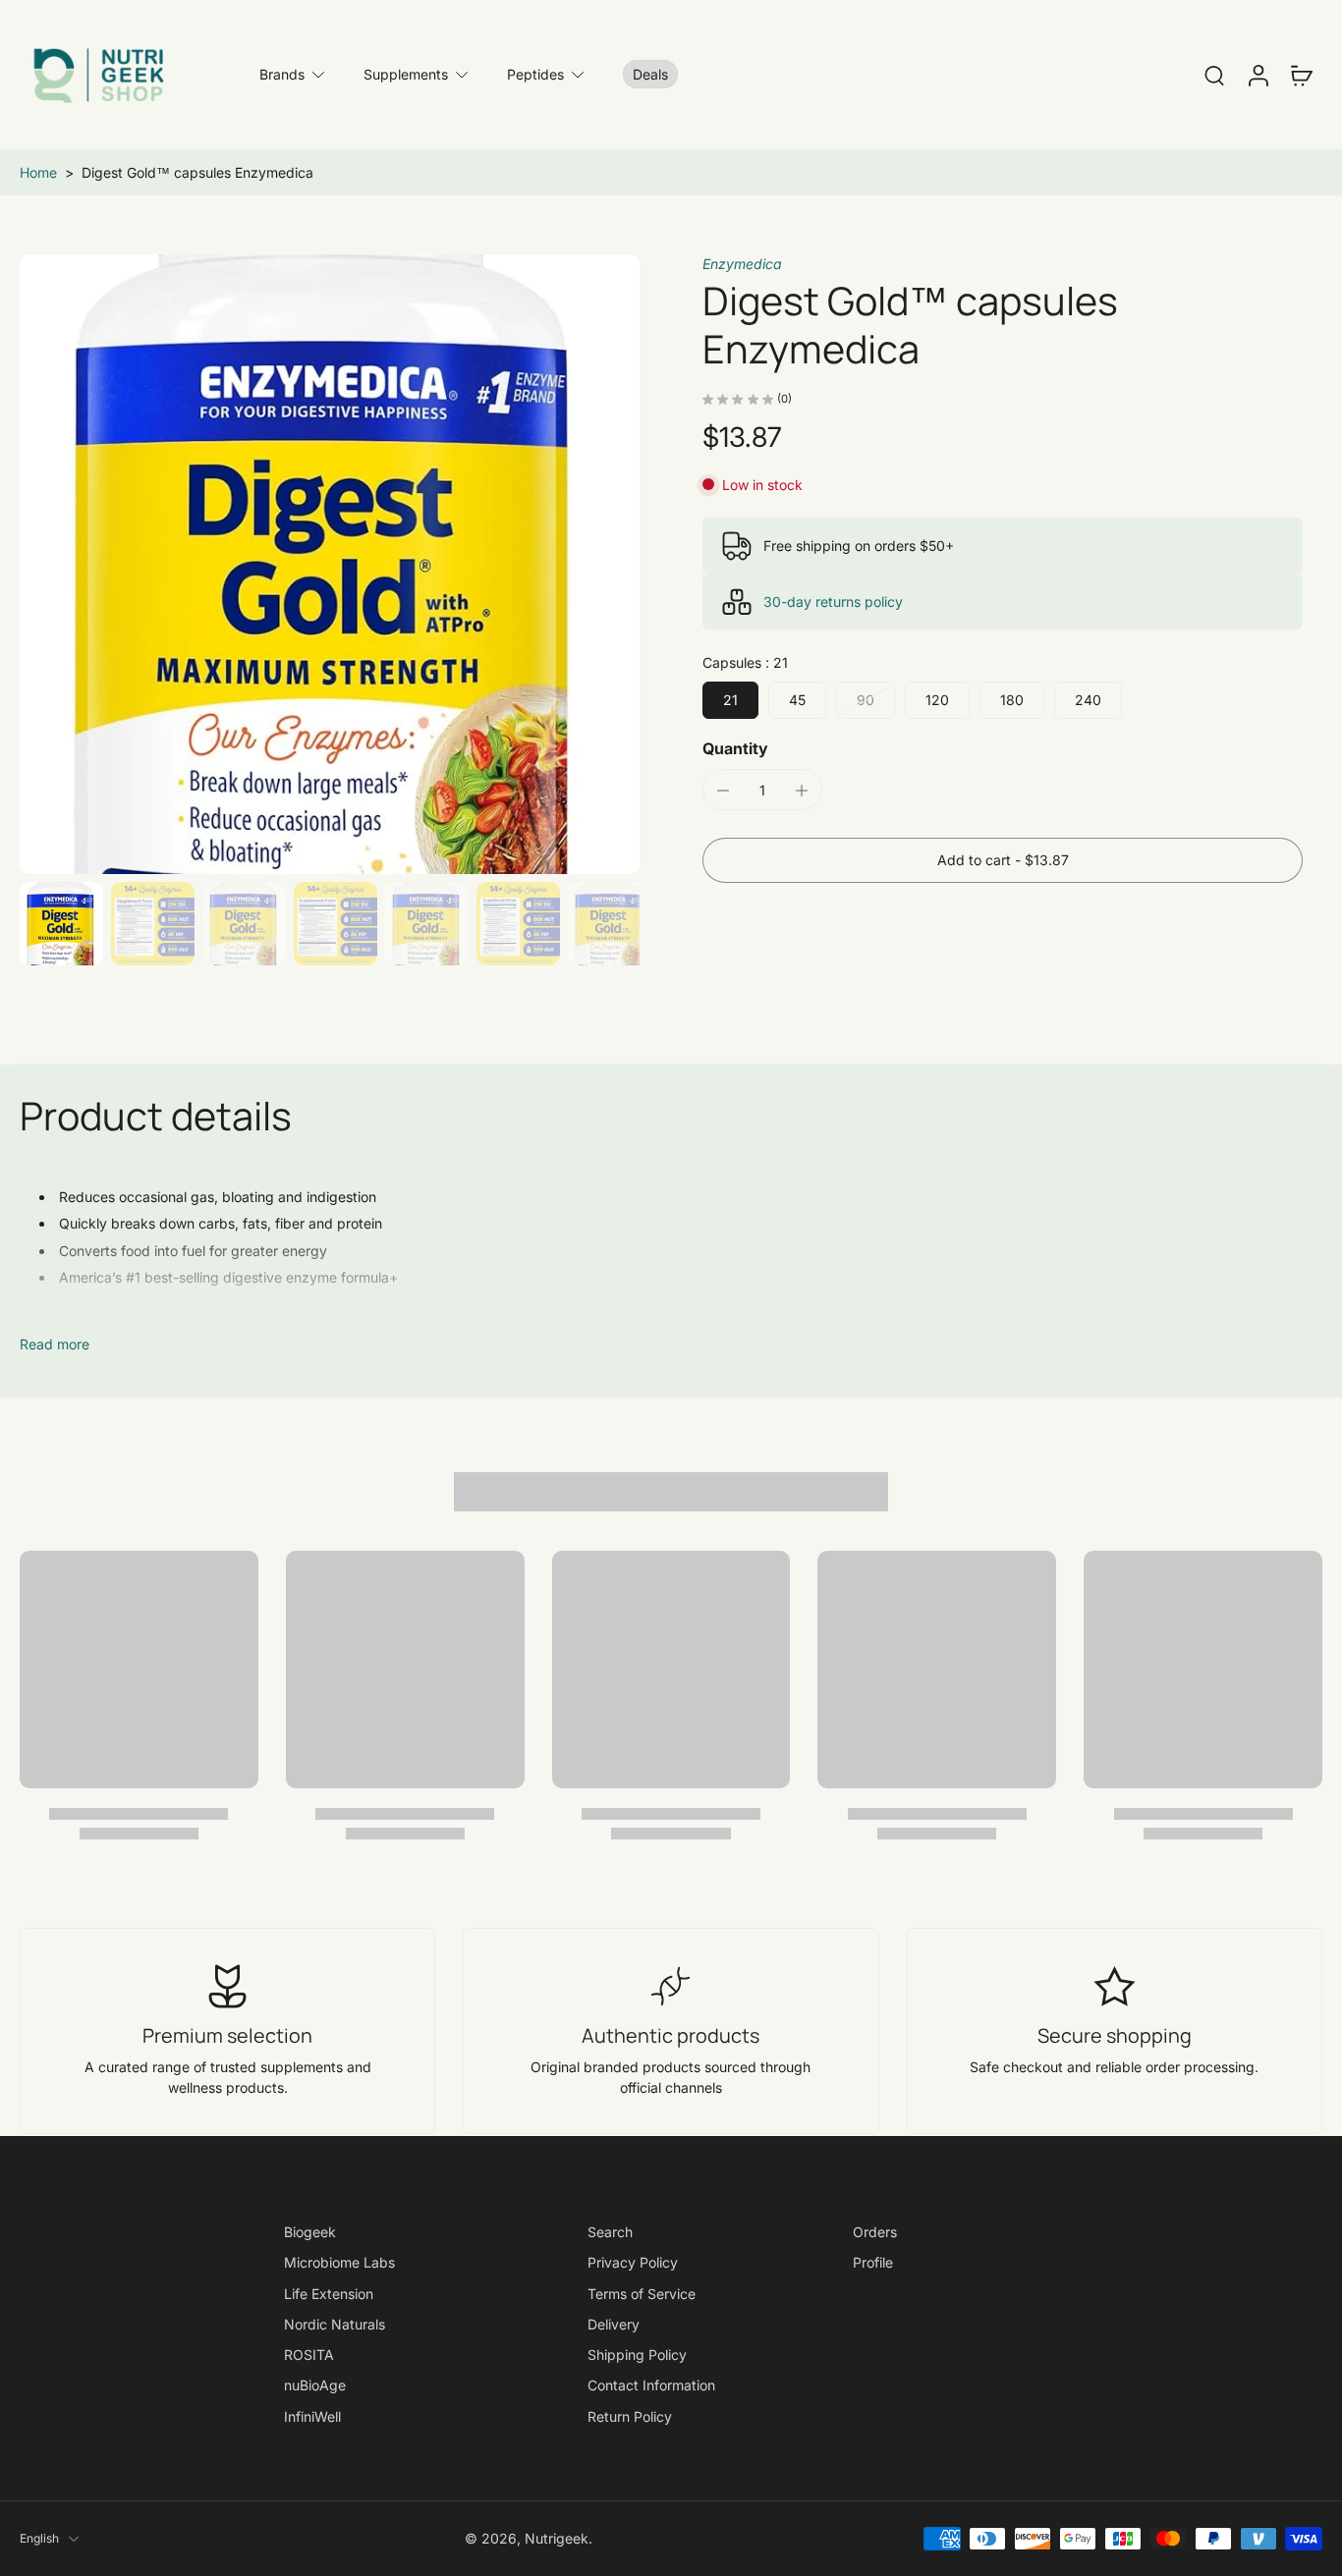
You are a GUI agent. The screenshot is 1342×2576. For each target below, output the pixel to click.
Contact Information (651, 2385)
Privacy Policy (633, 2262)
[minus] (723, 791)
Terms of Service (642, 2294)
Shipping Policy (637, 2355)
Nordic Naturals (335, 2324)
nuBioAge (315, 2385)
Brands (282, 74)
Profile (873, 2262)
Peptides (535, 74)
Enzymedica (742, 264)
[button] (1003, 860)
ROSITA (309, 2355)
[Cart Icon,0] (1301, 75)
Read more (55, 1344)
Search (610, 2232)
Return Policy (630, 2416)
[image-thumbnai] (61, 924)
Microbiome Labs (339, 2262)
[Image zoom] (330, 564)
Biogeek (310, 2232)
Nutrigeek (557, 2539)
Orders (875, 2232)
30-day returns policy (833, 602)
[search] (1214, 75)
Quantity (735, 749)
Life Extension (329, 2294)
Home (38, 172)
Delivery (614, 2324)
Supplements (406, 74)
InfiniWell (312, 2416)
